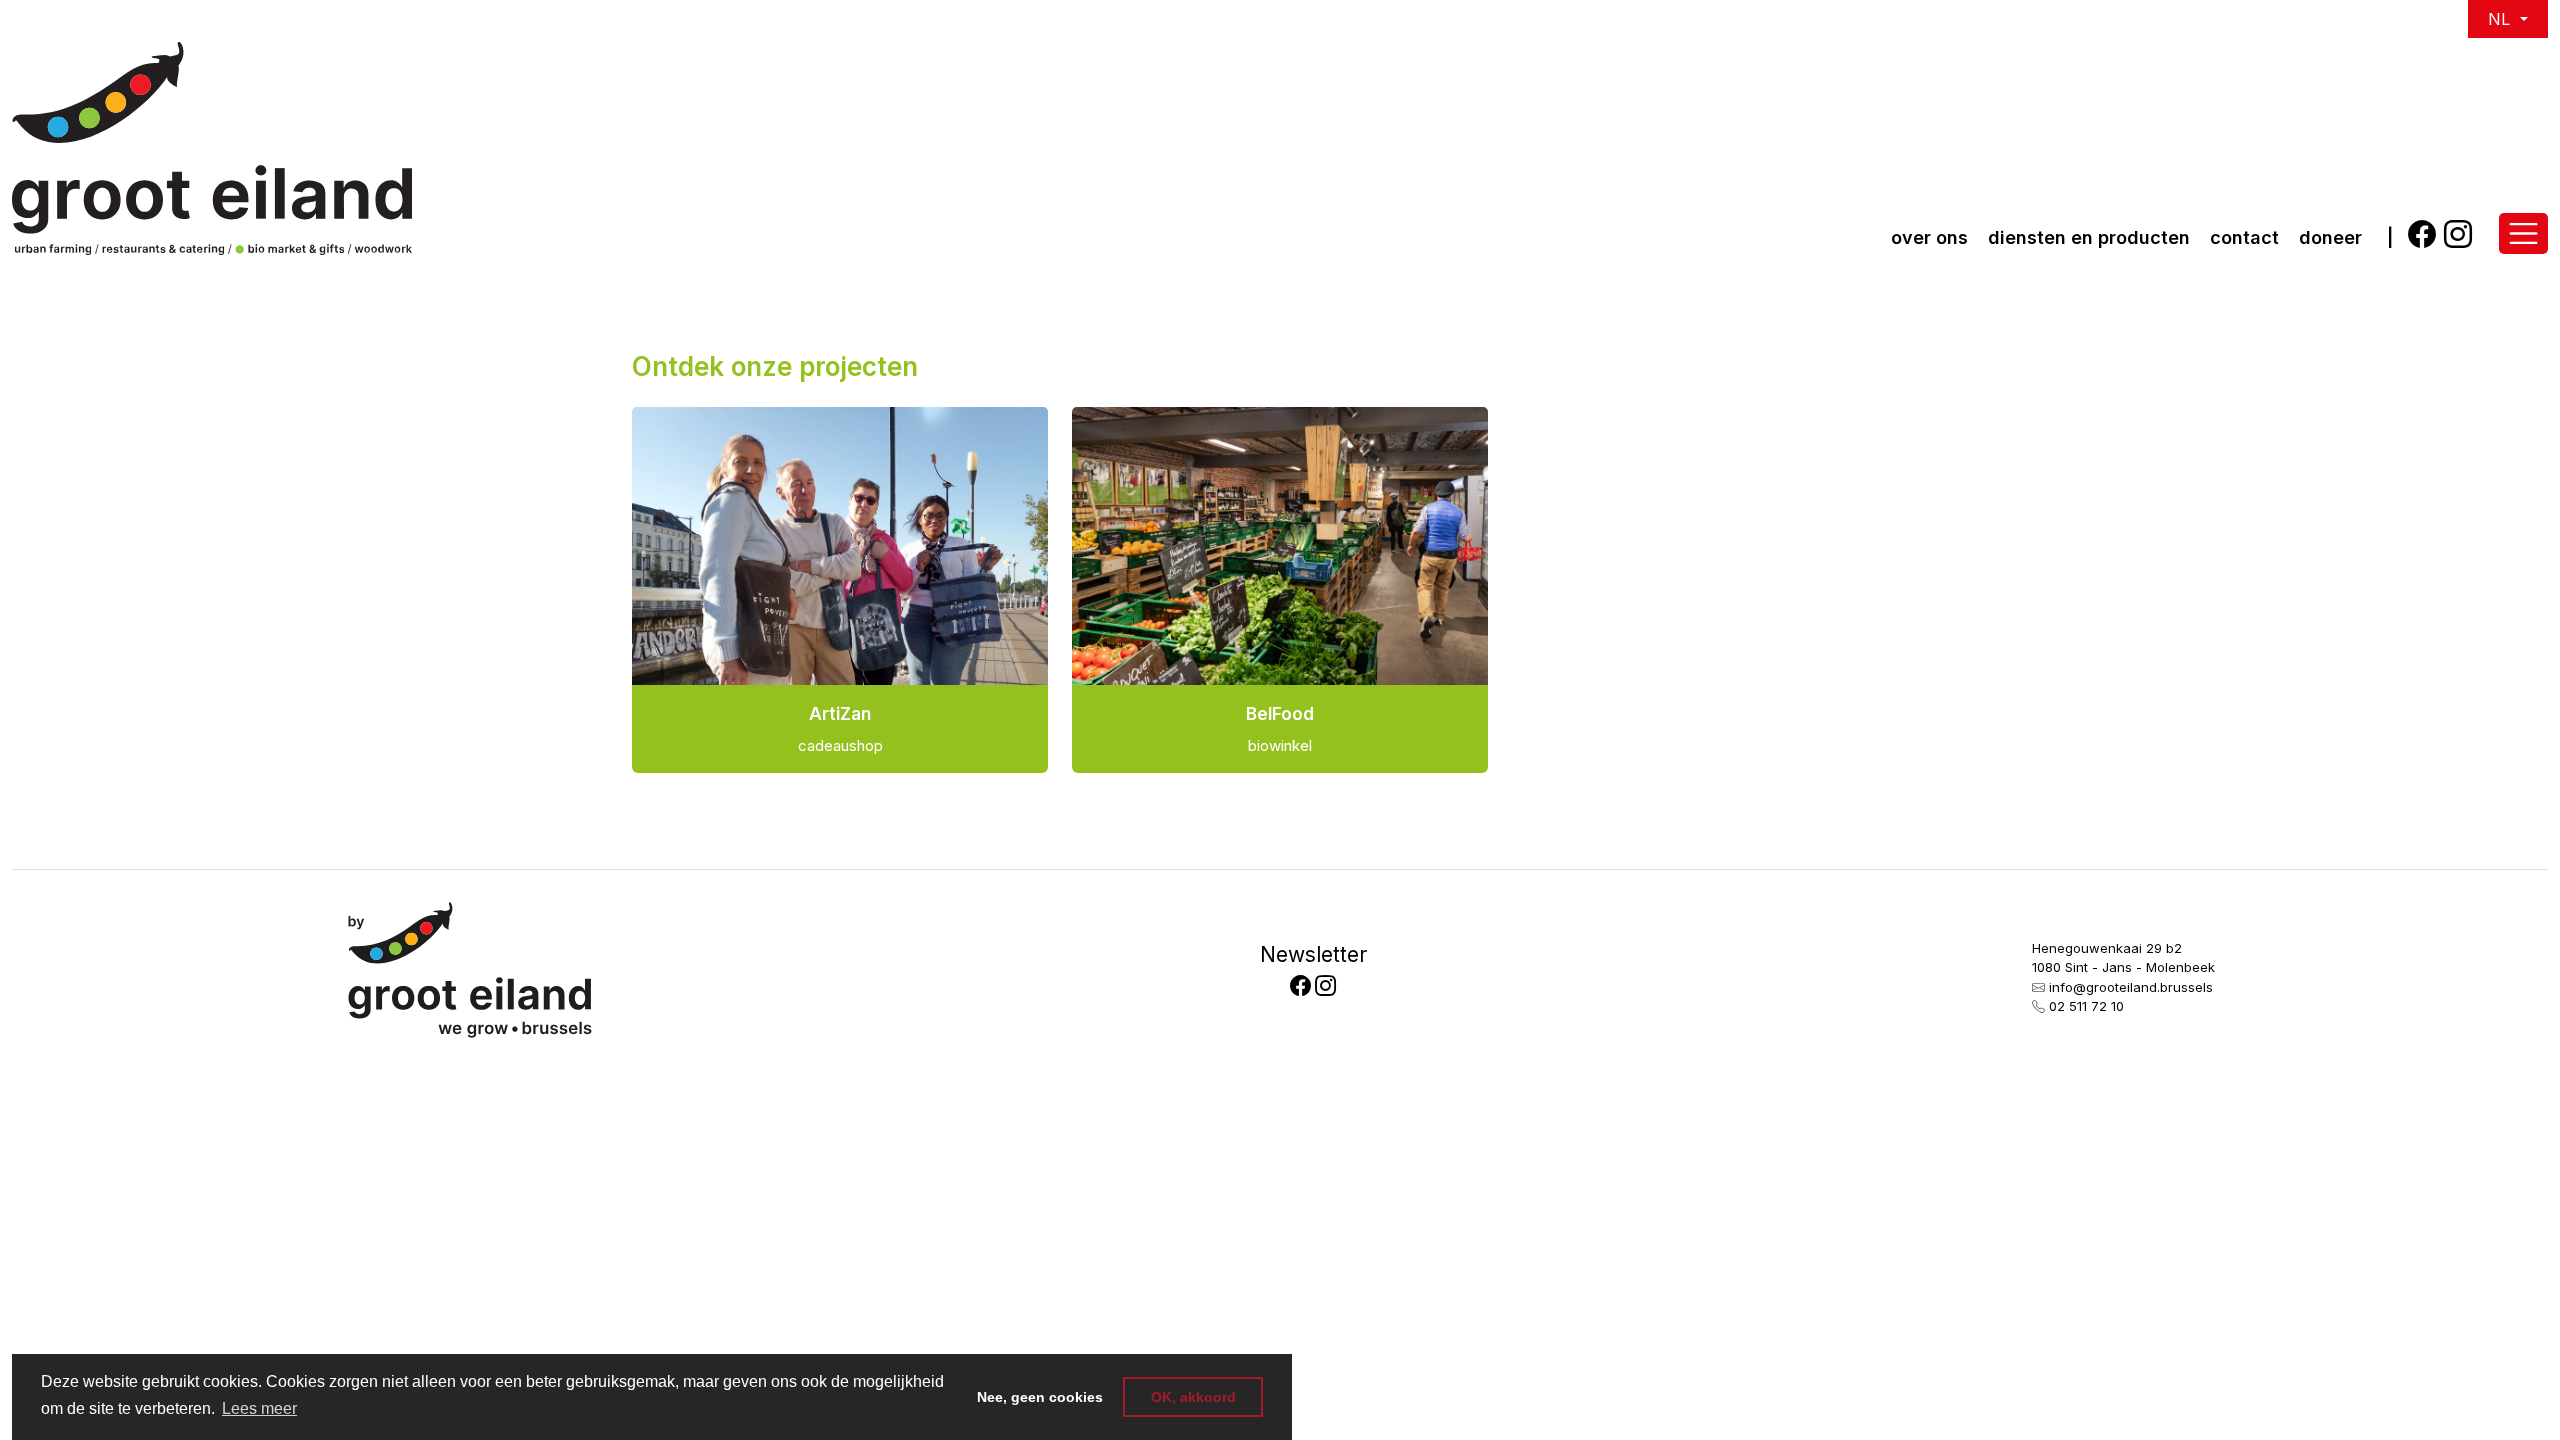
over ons (1929, 237)
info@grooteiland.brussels (2131, 987)
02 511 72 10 (2086, 1006)
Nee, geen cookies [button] (1040, 1397)
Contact (2244, 237)
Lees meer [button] (259, 1408)
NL (2501, 19)
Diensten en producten (2089, 237)
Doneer (2330, 237)
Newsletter (1313, 954)
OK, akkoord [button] (1193, 1397)
